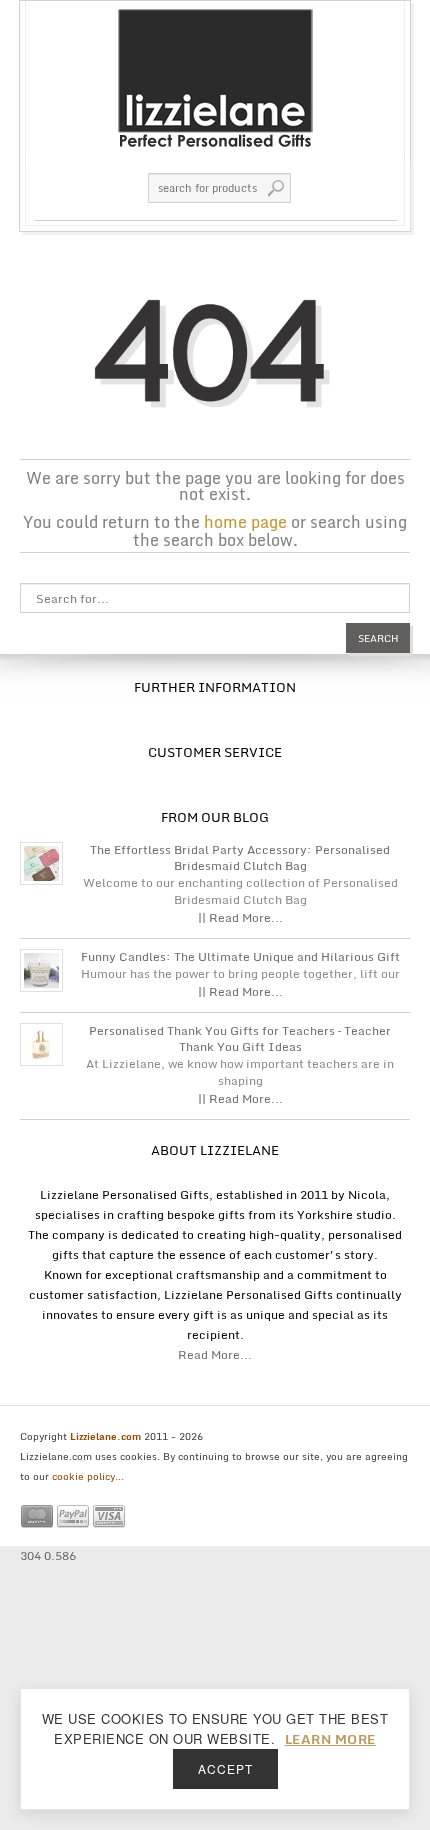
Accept (225, 1768)
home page (245, 522)
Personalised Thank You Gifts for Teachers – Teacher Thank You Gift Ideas (240, 1039)
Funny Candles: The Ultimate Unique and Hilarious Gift (240, 957)
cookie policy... (88, 1476)
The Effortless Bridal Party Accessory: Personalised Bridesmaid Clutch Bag (240, 858)
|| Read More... (240, 917)
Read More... (215, 1354)
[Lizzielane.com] (215, 77)
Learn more (330, 1739)
